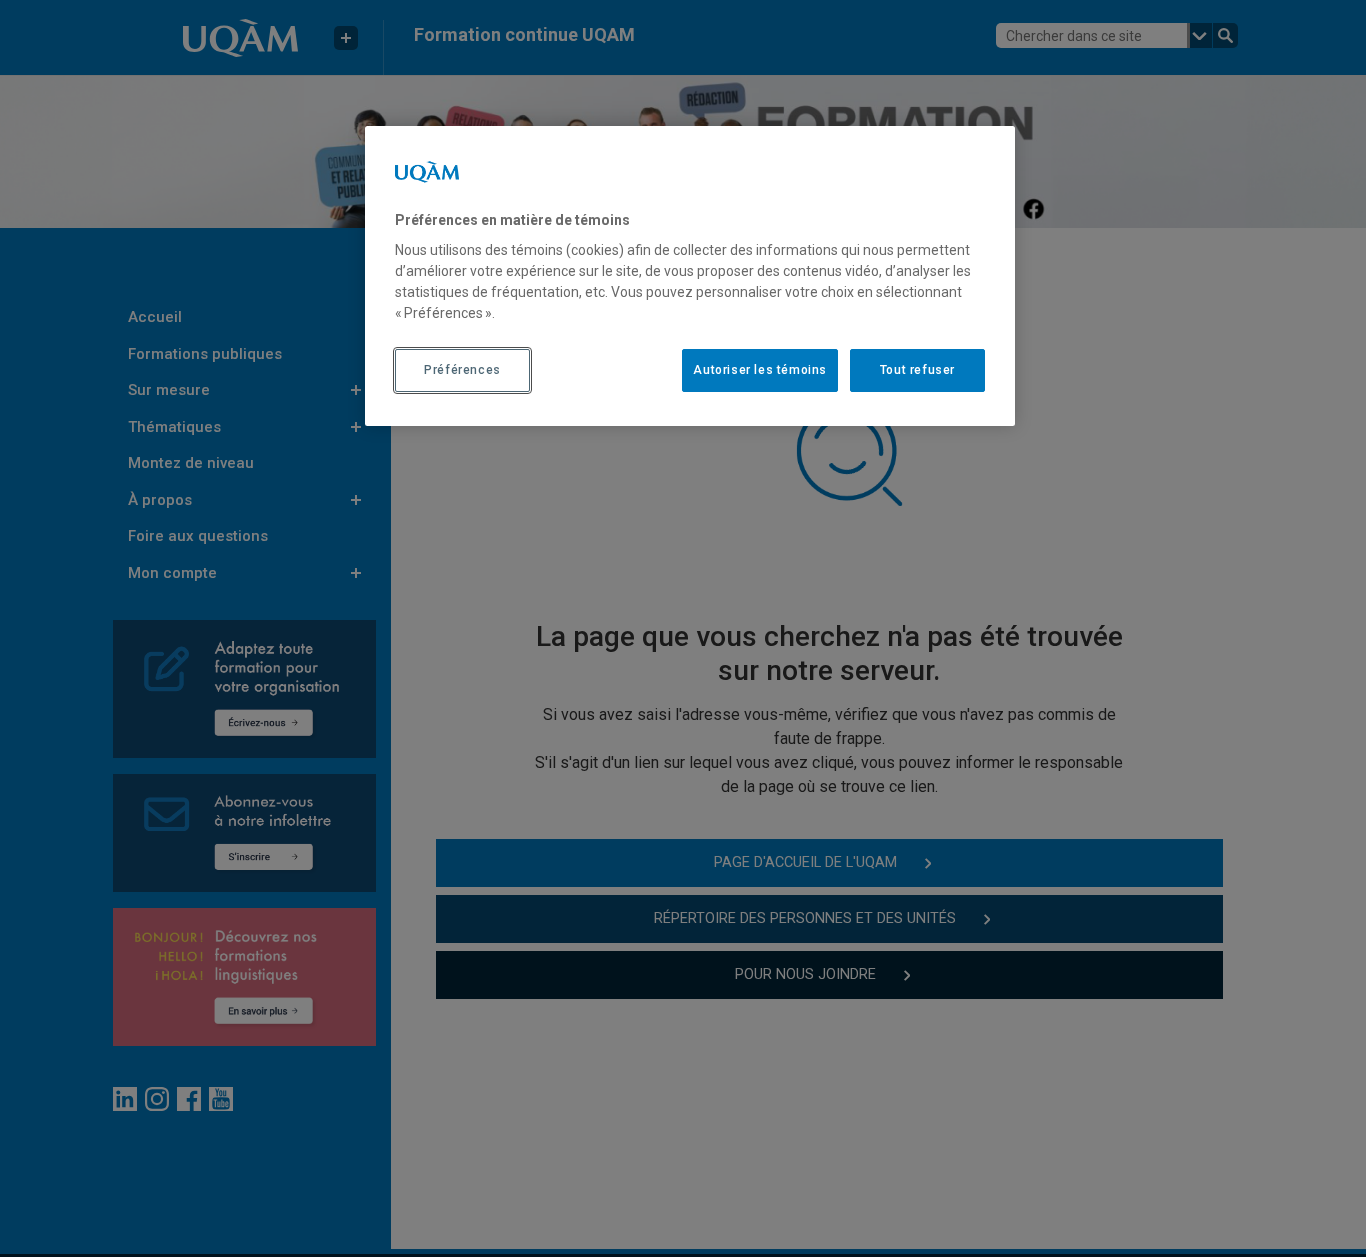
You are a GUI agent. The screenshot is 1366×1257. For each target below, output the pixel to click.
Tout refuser (917, 370)
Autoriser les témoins (760, 370)
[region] (690, 276)
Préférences (462, 370)
